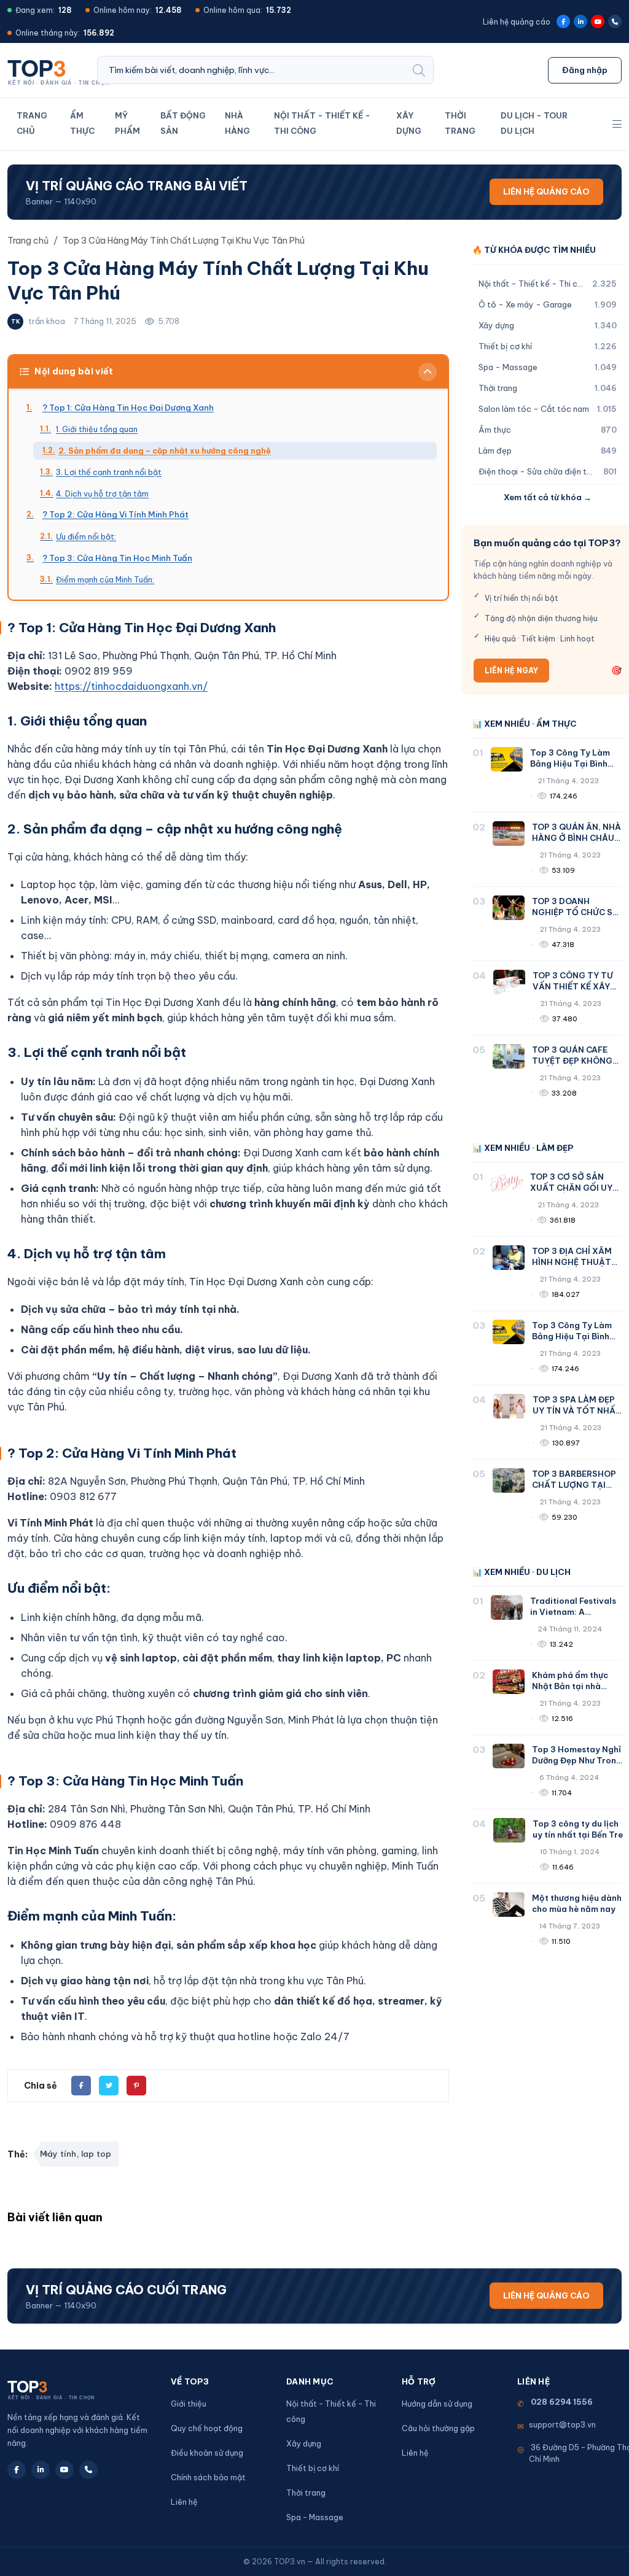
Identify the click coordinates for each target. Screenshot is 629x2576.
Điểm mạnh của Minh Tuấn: (105, 579)
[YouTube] (598, 21)
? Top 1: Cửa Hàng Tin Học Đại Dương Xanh (128, 408)
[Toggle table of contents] (428, 372)
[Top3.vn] (62, 69)
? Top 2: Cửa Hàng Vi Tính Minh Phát (115, 514)
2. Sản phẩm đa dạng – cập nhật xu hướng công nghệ (165, 451)
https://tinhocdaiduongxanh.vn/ (131, 686)
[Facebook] (563, 21)
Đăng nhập (585, 70)
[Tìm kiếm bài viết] (419, 70)
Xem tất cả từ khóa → (548, 497)
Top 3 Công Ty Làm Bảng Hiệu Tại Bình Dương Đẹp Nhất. (570, 764)
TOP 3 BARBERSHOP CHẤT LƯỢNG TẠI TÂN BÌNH (574, 1485)
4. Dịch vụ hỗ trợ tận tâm (102, 493)
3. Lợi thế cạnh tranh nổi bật (109, 472)
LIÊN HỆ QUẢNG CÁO (546, 191)
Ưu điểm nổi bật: (86, 536)
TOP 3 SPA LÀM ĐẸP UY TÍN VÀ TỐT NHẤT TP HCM (577, 1410)
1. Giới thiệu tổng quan (97, 429)
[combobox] (251, 70)
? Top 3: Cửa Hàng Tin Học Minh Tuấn (117, 558)
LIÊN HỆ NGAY (511, 671)
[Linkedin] (580, 21)
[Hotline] (615, 21)
